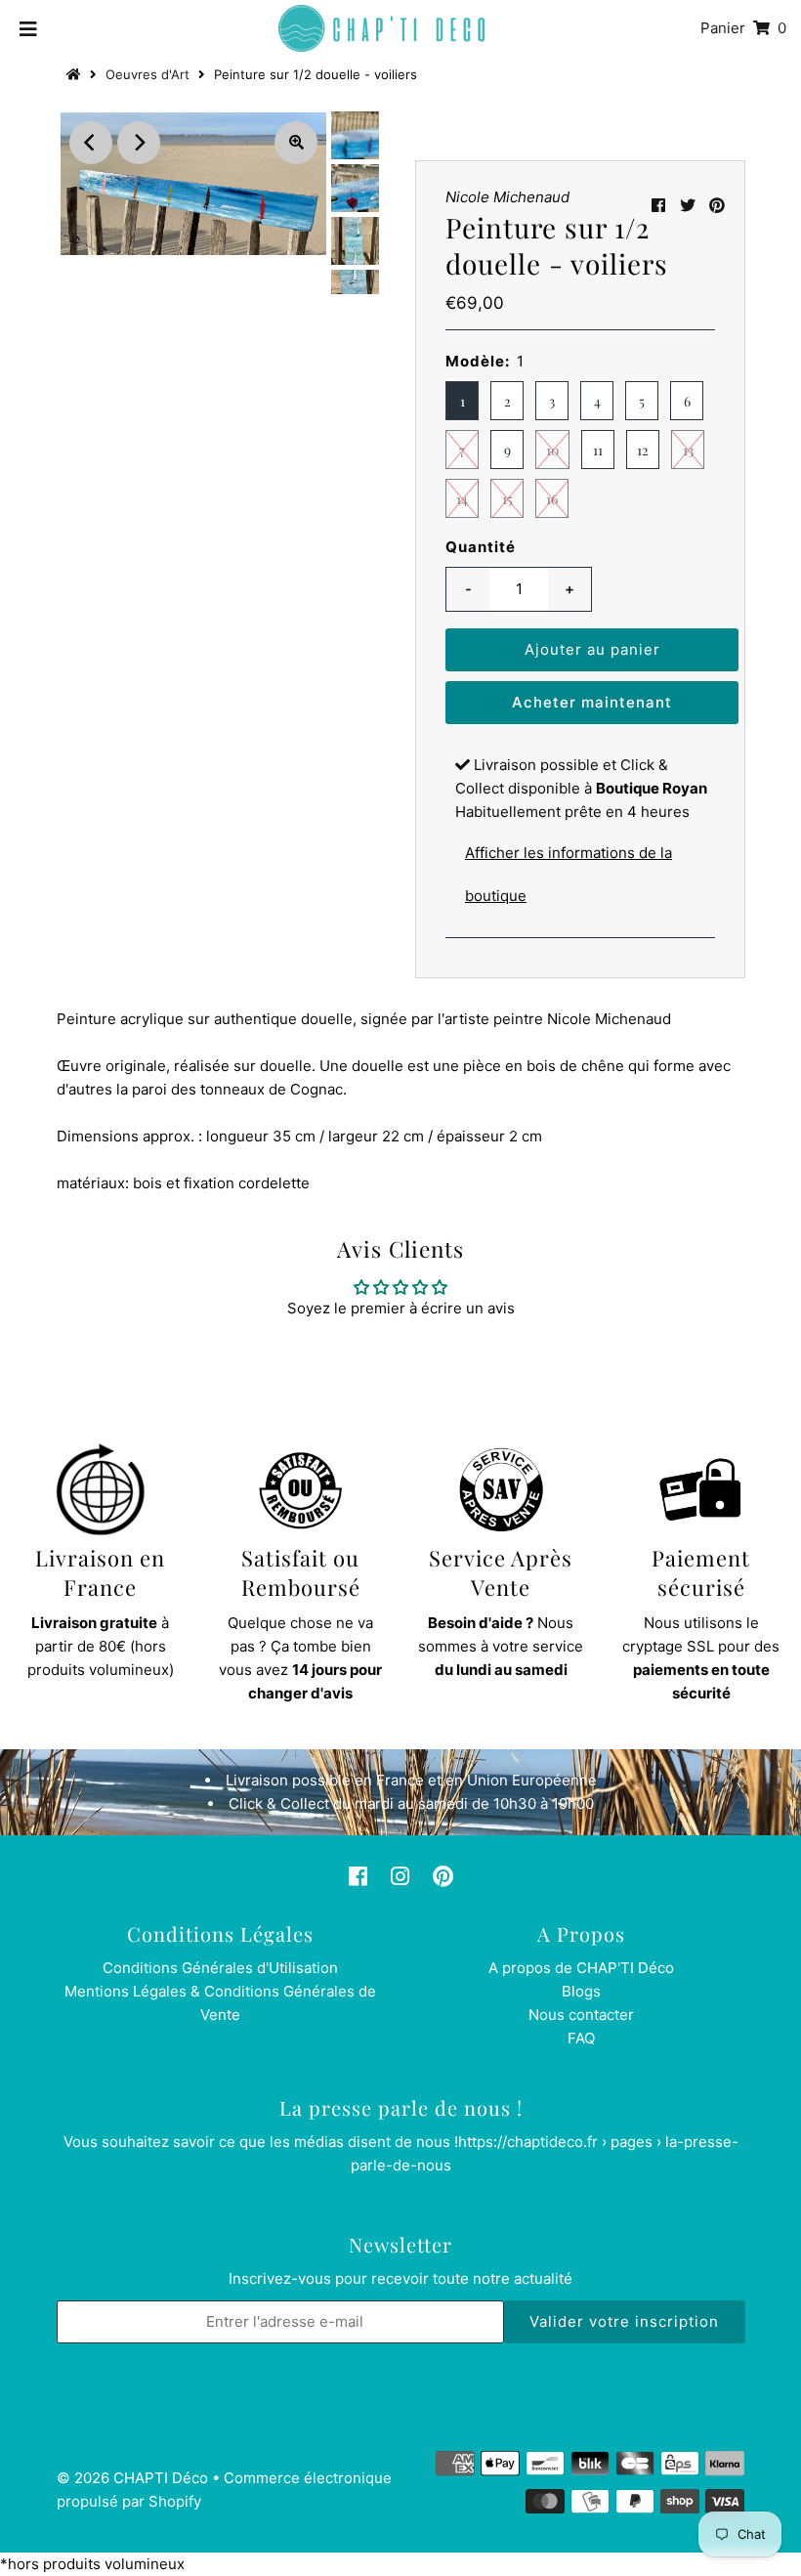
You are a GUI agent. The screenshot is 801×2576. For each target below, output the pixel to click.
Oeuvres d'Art (148, 74)
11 (598, 450)
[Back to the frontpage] (76, 74)
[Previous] (91, 143)
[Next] (139, 143)
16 (552, 499)
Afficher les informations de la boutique (569, 874)
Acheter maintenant (592, 702)
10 (552, 450)
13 (688, 450)
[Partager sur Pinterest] (717, 205)
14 (462, 499)
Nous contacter (581, 2015)
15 (507, 499)
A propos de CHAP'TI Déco (581, 1968)
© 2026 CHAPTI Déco (132, 2478)
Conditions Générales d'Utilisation (220, 1968)
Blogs (581, 1991)
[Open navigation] (29, 28)
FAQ (581, 2038)
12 (643, 450)
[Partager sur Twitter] (688, 205)
